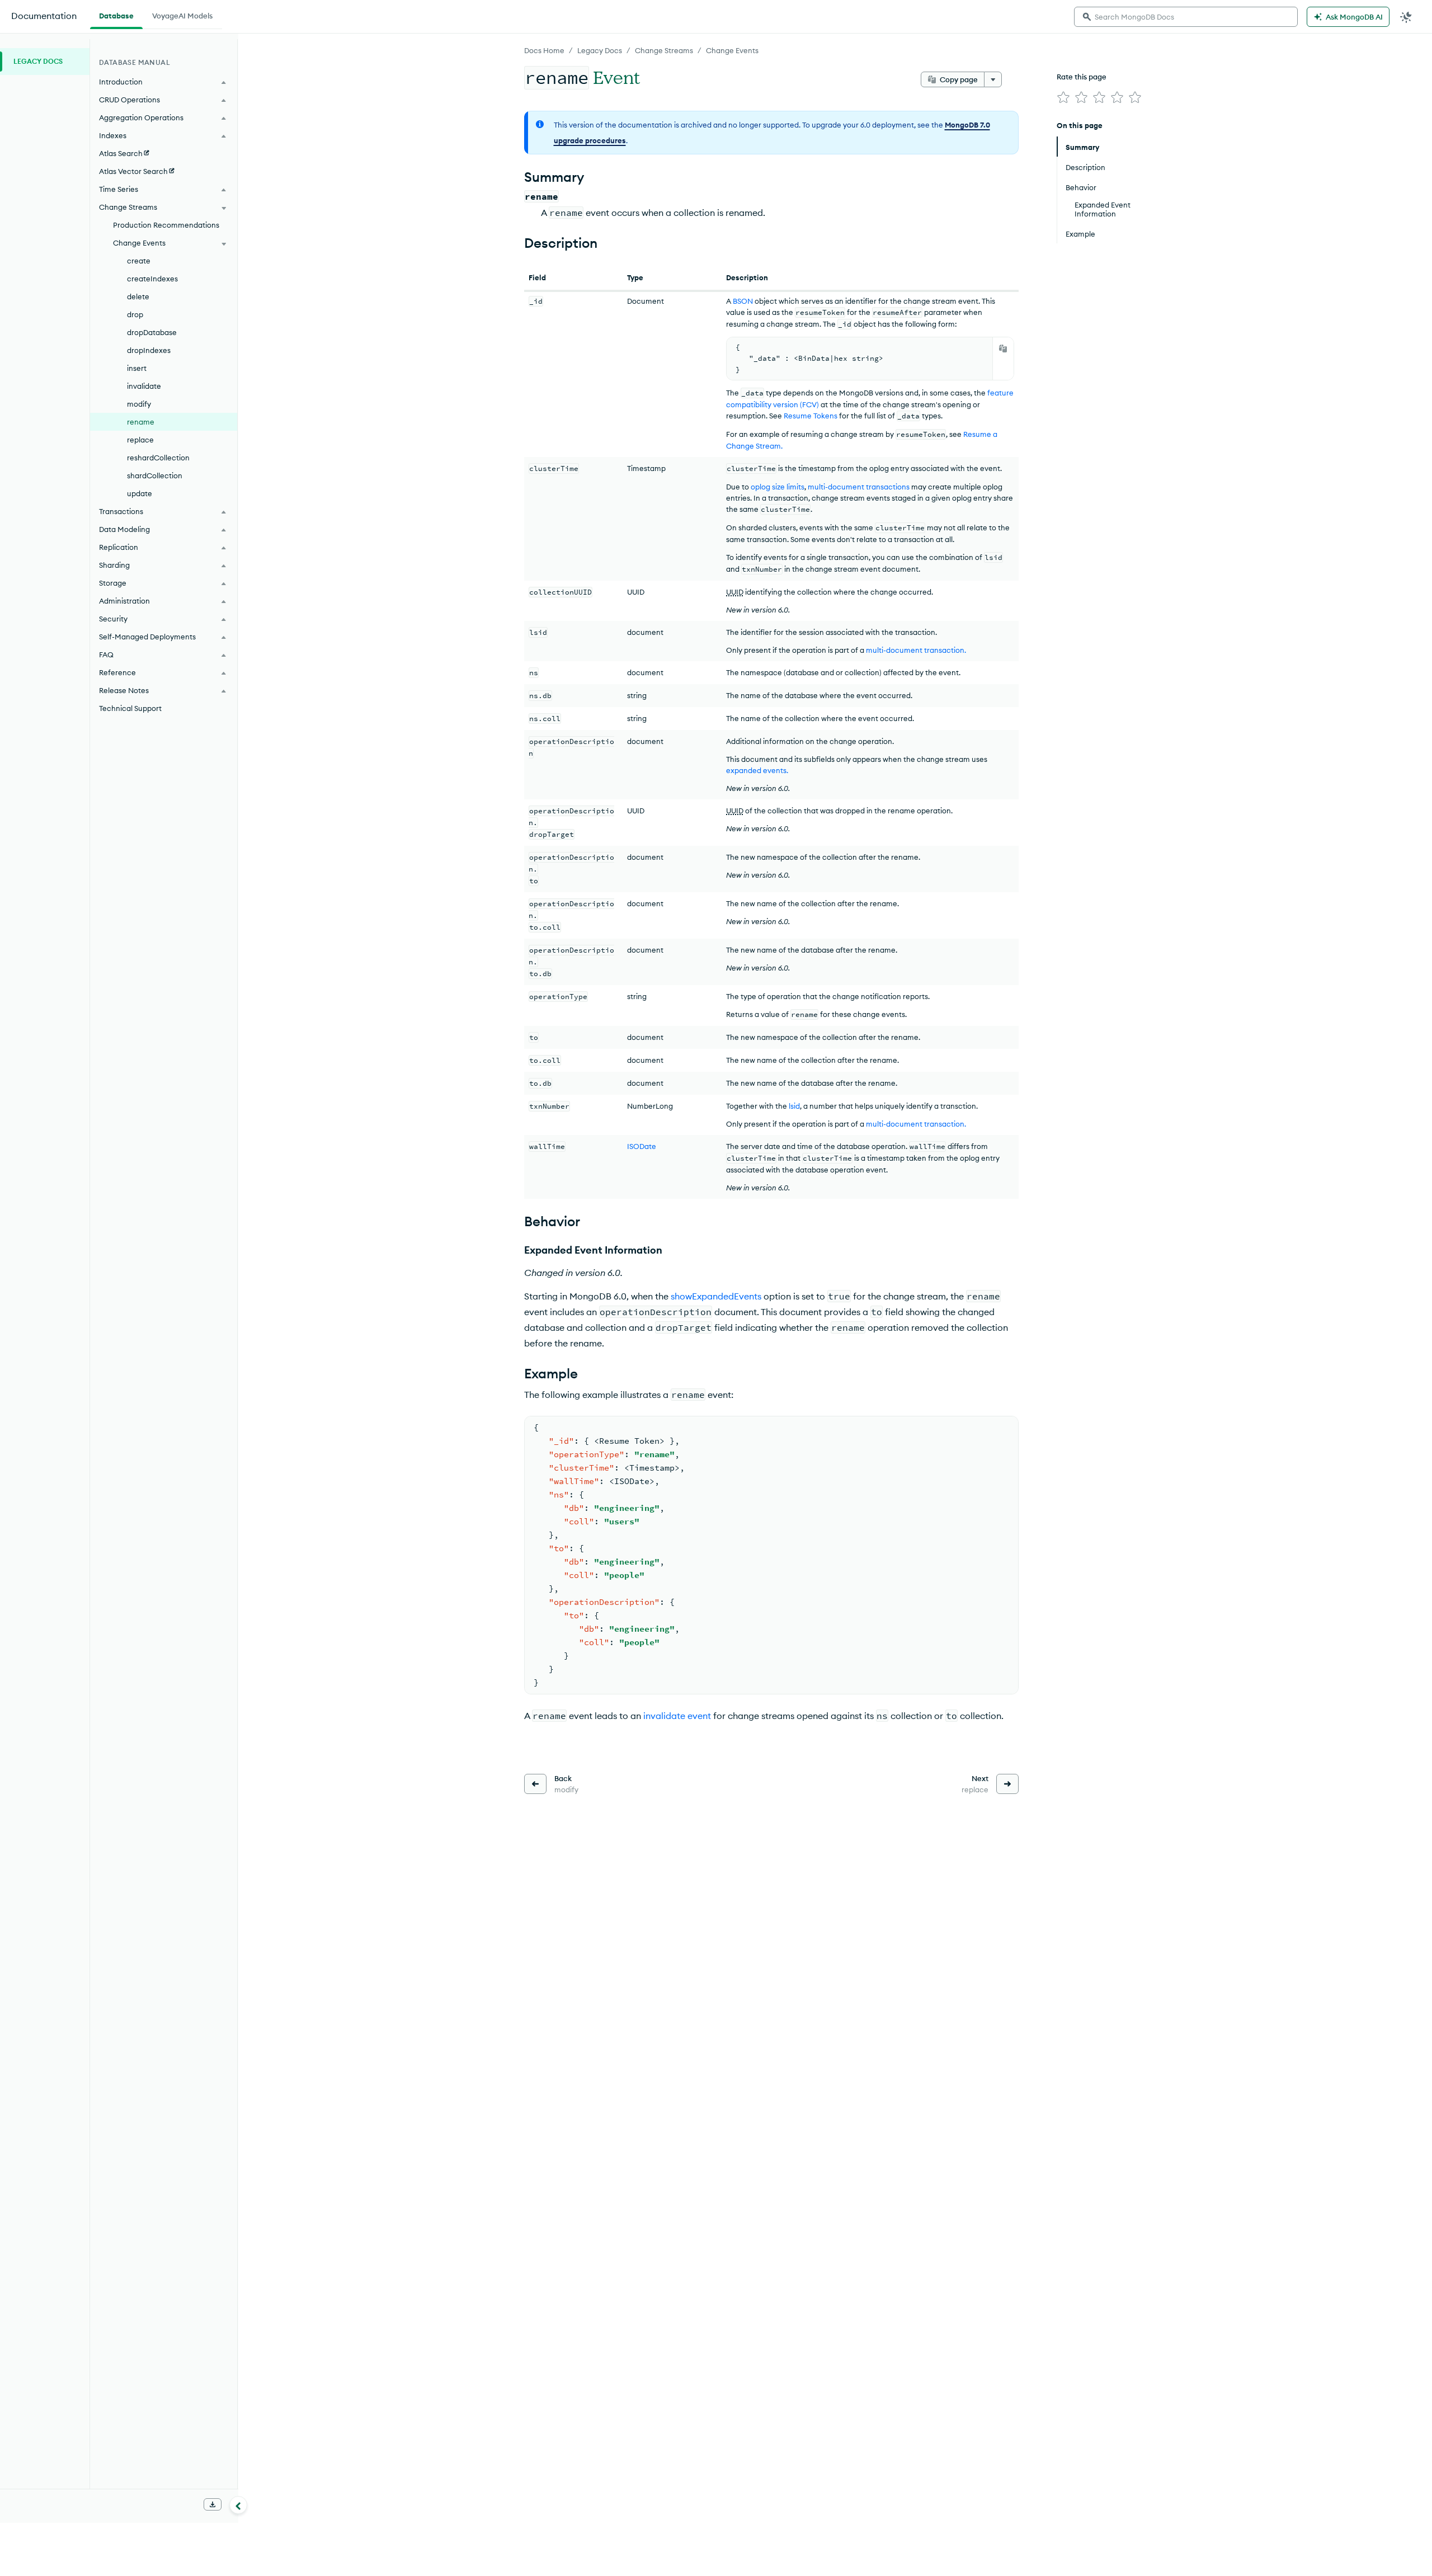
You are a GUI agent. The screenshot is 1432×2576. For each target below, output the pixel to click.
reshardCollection (158, 458)
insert (137, 368)
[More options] (993, 79)
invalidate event (677, 1716)
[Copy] (1003, 349)
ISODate (642, 1146)
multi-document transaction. (916, 650)
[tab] (116, 15)
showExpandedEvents (716, 1296)
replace (140, 440)
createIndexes (152, 279)
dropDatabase (152, 332)
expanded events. (757, 770)
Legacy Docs (600, 50)
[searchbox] (1186, 17)
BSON (743, 301)
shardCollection (155, 475)
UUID (735, 592)
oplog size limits (778, 487)
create (139, 261)
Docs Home (544, 50)
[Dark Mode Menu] (1406, 17)
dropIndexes (149, 350)
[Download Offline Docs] (213, 2504)
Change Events (732, 50)
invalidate (144, 386)
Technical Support (130, 708)
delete (138, 296)
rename (141, 422)
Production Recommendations (166, 225)
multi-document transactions (859, 487)
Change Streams (664, 50)
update (140, 493)
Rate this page (1082, 77)
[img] (1063, 97)
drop (135, 314)
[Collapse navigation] (238, 2505)
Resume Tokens (811, 416)
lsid (794, 1106)
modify (139, 404)
